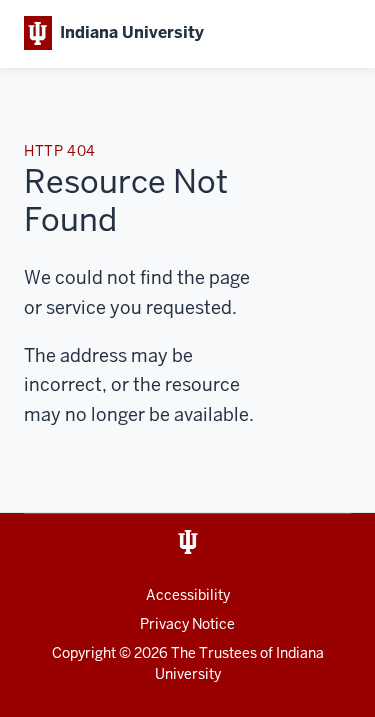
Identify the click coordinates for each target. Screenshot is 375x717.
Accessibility (188, 595)
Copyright (84, 653)
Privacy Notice (187, 624)
